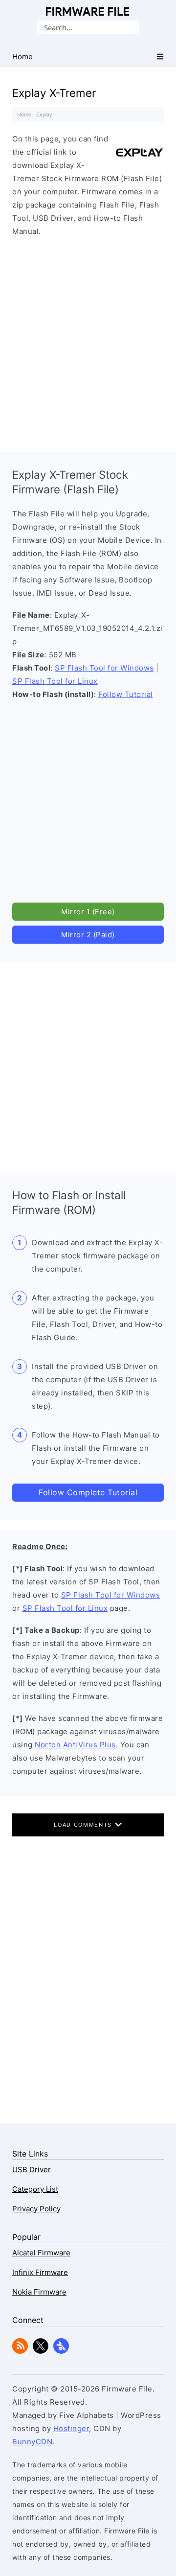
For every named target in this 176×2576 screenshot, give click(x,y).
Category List (35, 2189)
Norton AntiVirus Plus (75, 1745)
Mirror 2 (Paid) (88, 935)
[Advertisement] (88, 342)
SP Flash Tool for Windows (104, 668)
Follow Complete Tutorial (88, 1492)
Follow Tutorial (126, 694)
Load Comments (84, 1825)
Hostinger (71, 2428)
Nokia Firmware (39, 2292)
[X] (41, 2351)
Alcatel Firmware (41, 2253)
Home (24, 115)
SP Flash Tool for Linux (55, 681)
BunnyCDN (32, 2442)
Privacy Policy (36, 2209)
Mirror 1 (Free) (88, 912)
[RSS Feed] (20, 2351)
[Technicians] (61, 2351)
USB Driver (32, 2170)
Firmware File (88, 12)
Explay (44, 115)
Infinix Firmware (40, 2272)
